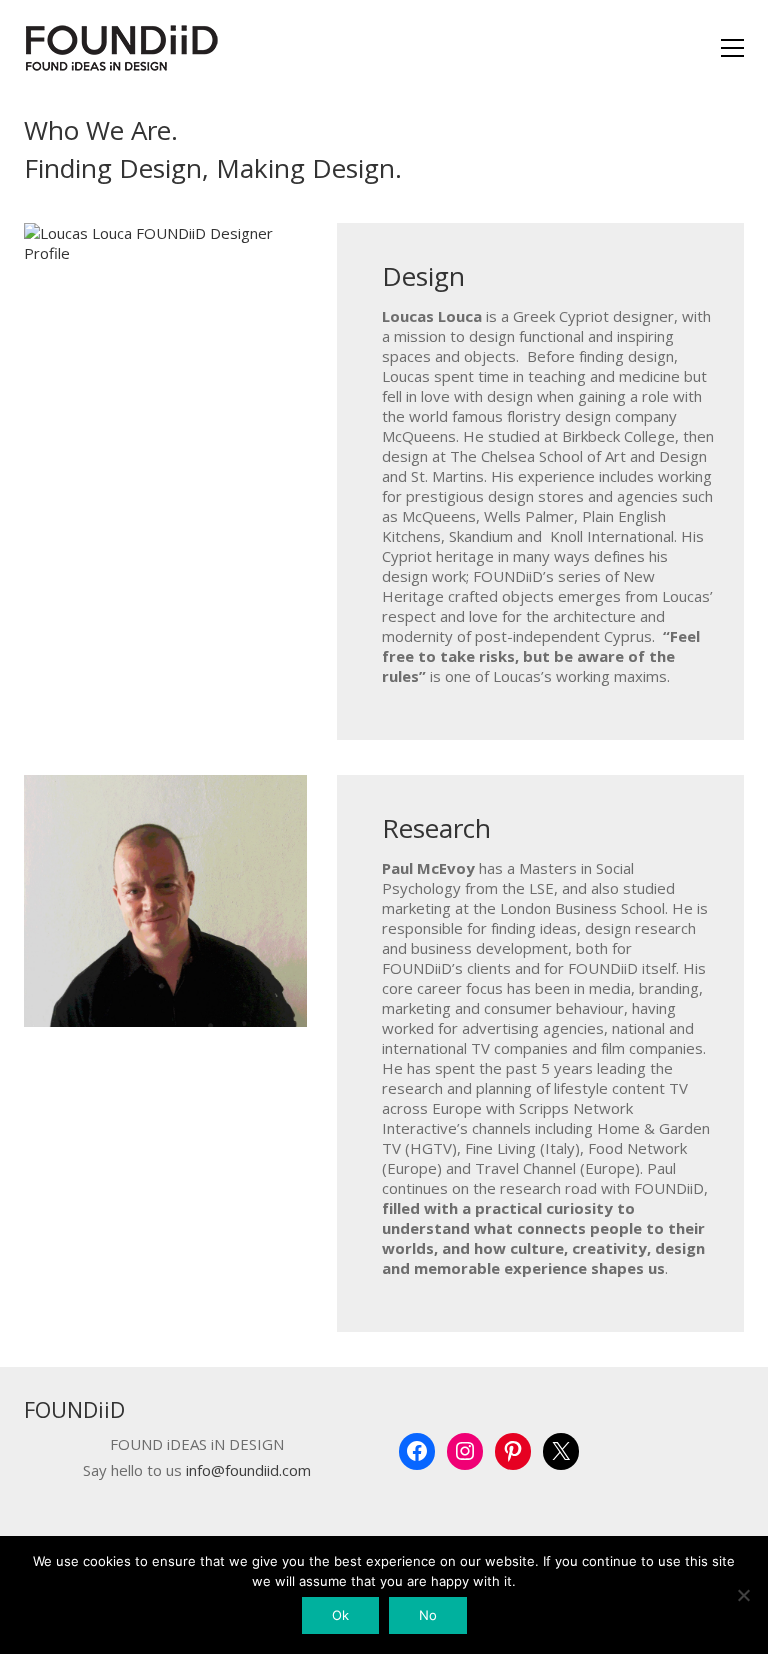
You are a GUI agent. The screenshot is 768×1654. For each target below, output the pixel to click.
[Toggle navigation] (732, 48)
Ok (340, 1615)
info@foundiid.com (248, 1470)
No (428, 1615)
